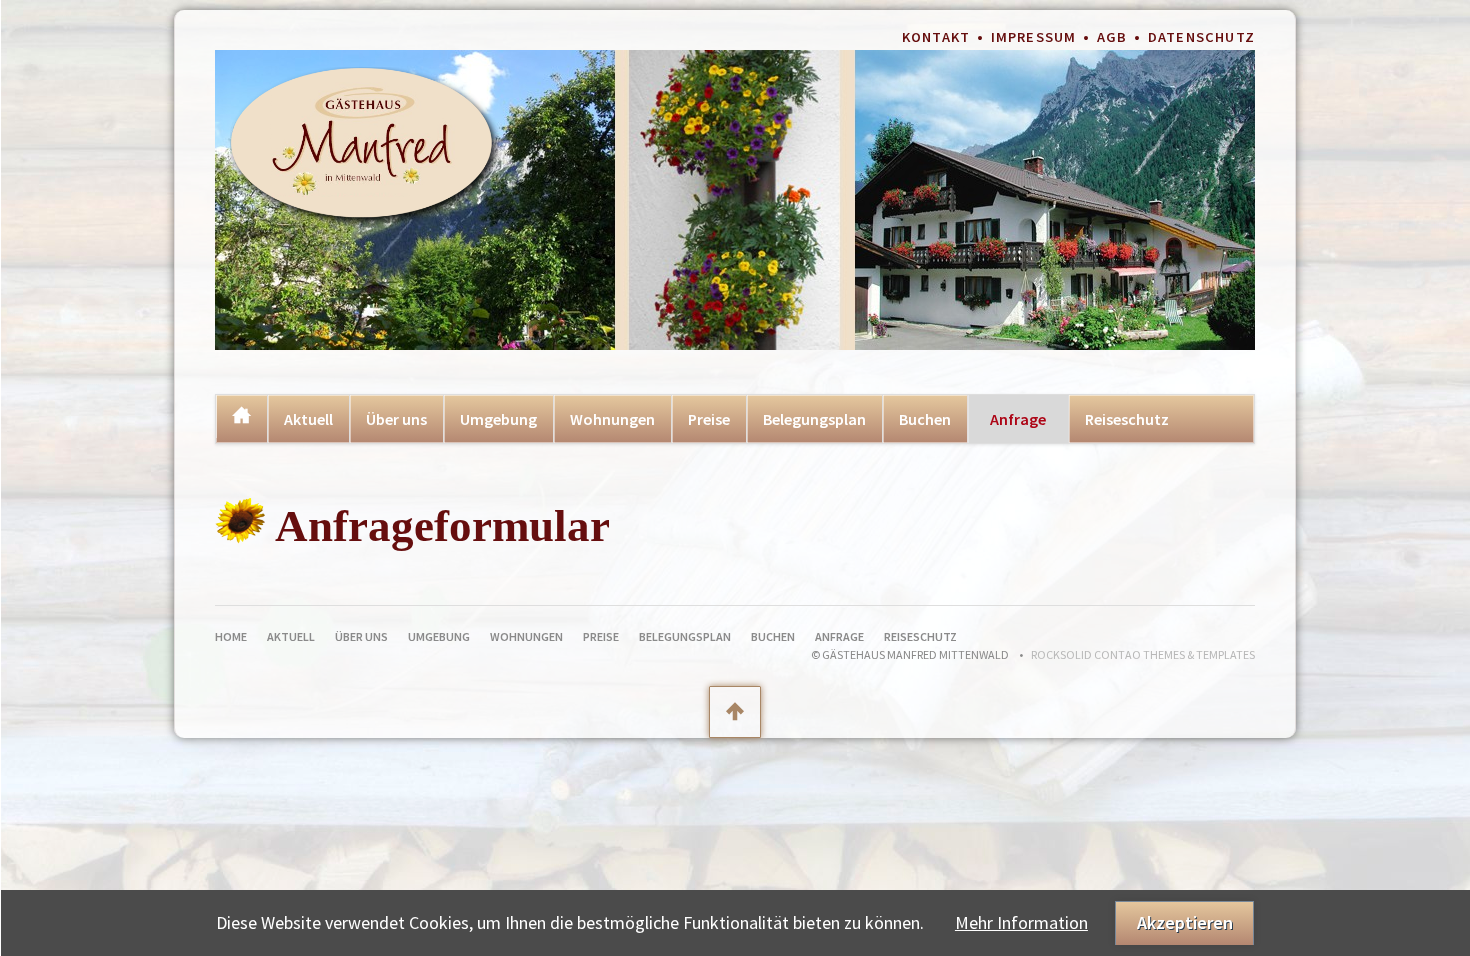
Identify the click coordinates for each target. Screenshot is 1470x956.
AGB (1112, 37)
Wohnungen (612, 419)
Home (241, 416)
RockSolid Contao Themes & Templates (1143, 654)
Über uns (396, 419)
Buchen (925, 419)
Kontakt (936, 37)
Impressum (1034, 37)
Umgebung (498, 419)
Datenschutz (1201, 37)
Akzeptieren (1185, 922)
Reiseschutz (1127, 419)
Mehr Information (1021, 922)
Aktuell (308, 419)
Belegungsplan (814, 419)
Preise (709, 419)
